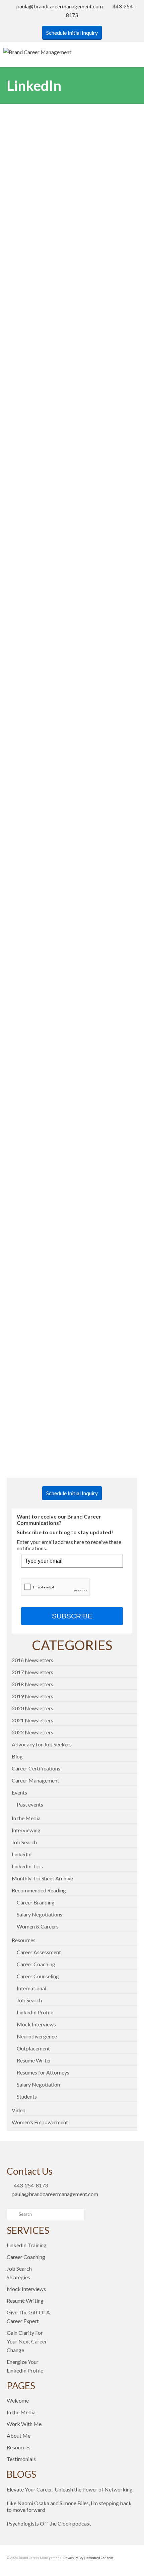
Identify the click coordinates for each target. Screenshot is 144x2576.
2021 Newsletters (32, 1720)
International (31, 1988)
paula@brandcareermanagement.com (60, 6)
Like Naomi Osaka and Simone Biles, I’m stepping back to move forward (69, 2506)
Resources (24, 1940)
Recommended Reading (39, 1890)
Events (19, 1792)
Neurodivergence (37, 2036)
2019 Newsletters (32, 1696)
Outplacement (33, 2048)
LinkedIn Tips (27, 1866)
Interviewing (26, 1830)
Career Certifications (36, 1768)
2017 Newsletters (32, 1672)
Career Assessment (39, 1952)
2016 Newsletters (32, 1660)
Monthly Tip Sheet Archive (42, 1878)
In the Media (26, 1818)
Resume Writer (34, 2060)
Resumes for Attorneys (43, 2072)
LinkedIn (22, 1854)
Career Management (35, 1780)
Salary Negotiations (40, 1914)
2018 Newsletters (32, 1684)
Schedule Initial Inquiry (72, 33)
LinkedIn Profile (35, 2012)
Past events (30, 1804)
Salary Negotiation (38, 2084)
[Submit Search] (12, 2214)
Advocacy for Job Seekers (42, 1744)
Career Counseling (38, 1976)
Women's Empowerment (40, 2122)
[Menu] (132, 52)
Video (19, 2110)
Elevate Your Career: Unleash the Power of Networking (70, 2489)
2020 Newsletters (32, 1708)
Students (27, 2096)
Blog (17, 1756)
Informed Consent (100, 2558)
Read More (30, 248)
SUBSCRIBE (72, 1616)
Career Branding (36, 1902)
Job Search (24, 1842)
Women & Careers (38, 1926)
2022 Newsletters (32, 1732)
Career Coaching (36, 1964)
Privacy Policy (73, 2558)
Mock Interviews (36, 2024)
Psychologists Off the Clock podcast (49, 2523)
